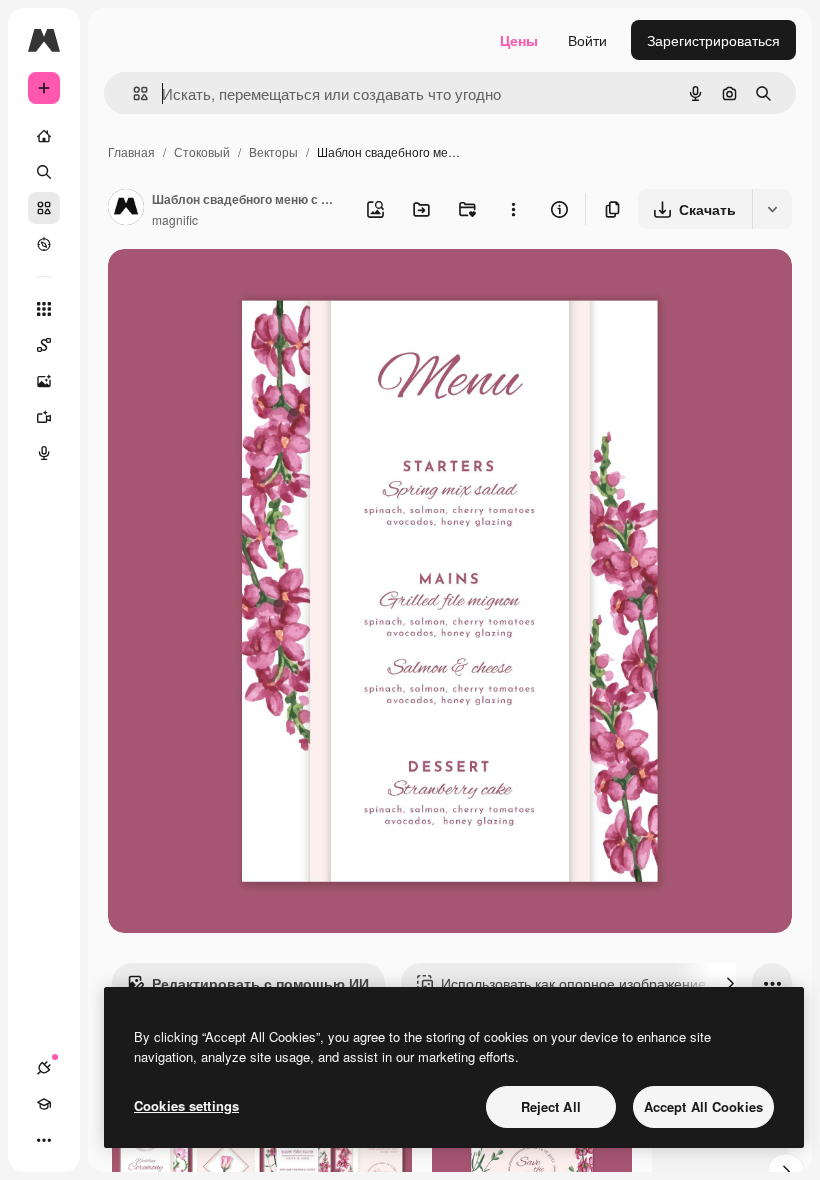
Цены (519, 40)
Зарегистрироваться (713, 40)
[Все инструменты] (44, 309)
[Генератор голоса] (44, 453)
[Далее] (730, 983)
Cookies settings (186, 1105)
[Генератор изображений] (44, 381)
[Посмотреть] (44, 244)
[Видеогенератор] (44, 417)
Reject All (551, 1106)
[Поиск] (44, 172)
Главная (131, 151)
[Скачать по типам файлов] (772, 209)
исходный (242, 287)
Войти (587, 40)
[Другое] (44, 1140)
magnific (175, 219)
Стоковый (202, 151)
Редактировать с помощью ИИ (260, 983)
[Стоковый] (44, 208)
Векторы (273, 151)
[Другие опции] (513, 209)
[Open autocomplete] (132, 93)
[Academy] (44, 1104)
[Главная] (44, 136)
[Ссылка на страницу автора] (126, 209)
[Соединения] (44, 1068)
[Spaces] (44, 345)
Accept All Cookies (703, 1106)
